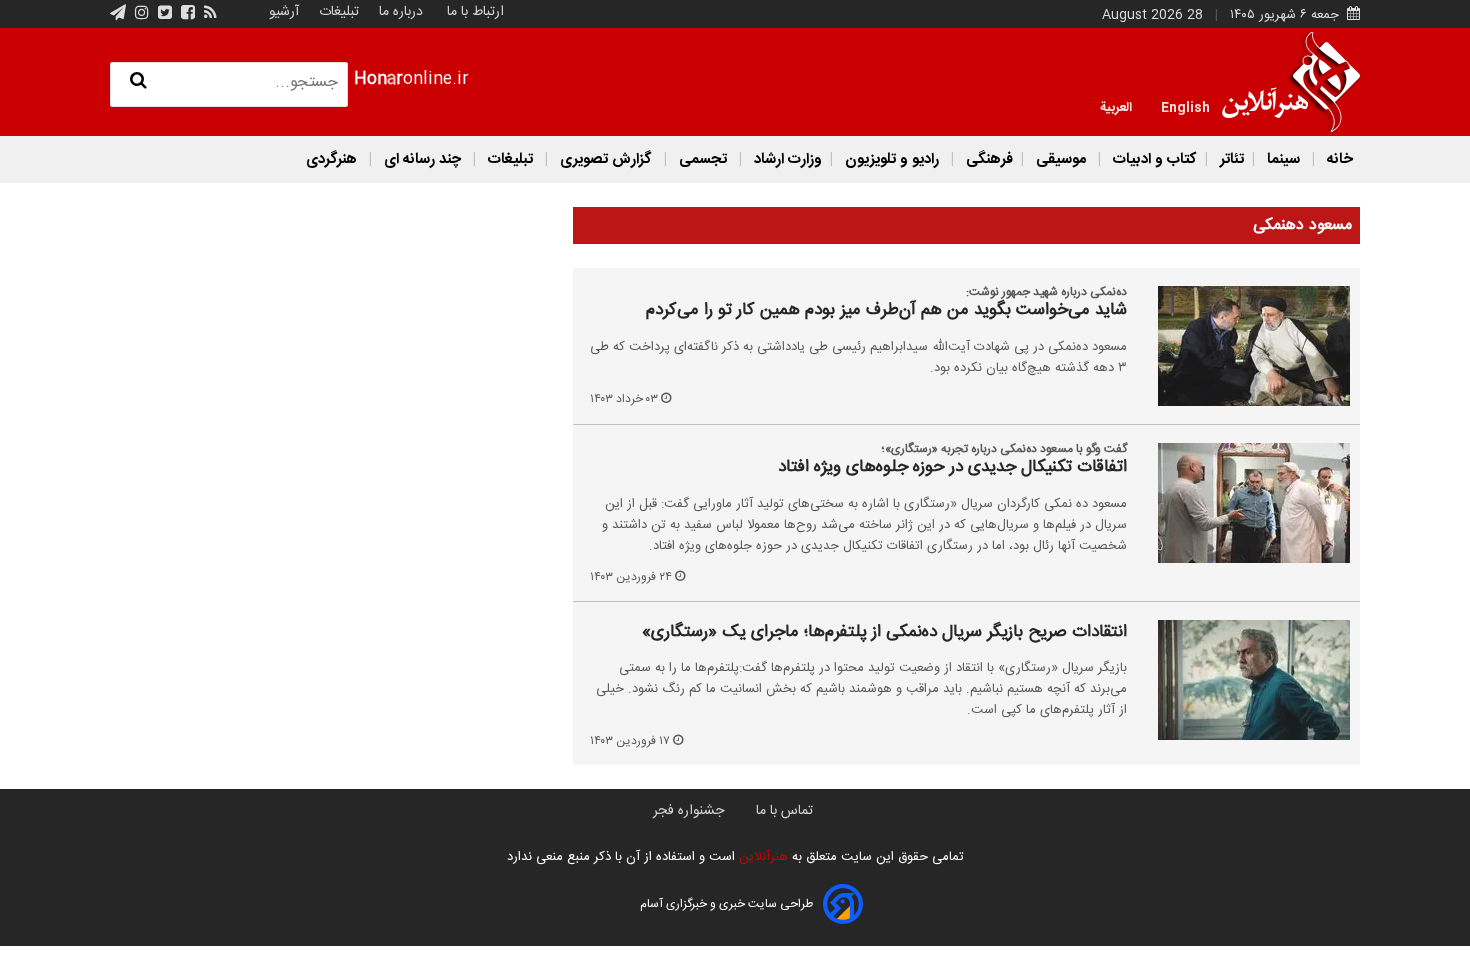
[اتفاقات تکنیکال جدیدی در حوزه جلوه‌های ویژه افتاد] (1242, 503)
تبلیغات (337, 12)
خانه (1338, 159)
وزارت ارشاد (786, 159)
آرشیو (284, 12)
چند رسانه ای (422, 159)
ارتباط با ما (475, 12)
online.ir (411, 79)
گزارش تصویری (606, 159)
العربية (1116, 106)
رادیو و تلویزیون (892, 159)
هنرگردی (331, 159)
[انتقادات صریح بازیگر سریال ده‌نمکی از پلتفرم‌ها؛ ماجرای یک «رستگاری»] (1242, 680)
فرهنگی (987, 159)
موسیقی (1061, 159)
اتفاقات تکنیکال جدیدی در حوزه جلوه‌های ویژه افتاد (952, 468)
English (1185, 106)
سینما (1283, 159)
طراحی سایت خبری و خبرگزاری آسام (726, 904)
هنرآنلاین (761, 857)
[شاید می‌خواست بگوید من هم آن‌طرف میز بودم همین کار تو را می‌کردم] (1242, 346)
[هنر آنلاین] (1291, 82)
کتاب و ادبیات (1153, 159)
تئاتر (1230, 159)
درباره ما (401, 12)
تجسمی (703, 159)
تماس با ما (784, 811)
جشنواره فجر (688, 811)
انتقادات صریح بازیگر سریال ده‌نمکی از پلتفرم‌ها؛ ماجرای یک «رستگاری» (884, 633)
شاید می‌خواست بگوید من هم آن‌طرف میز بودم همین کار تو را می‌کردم (886, 311)
